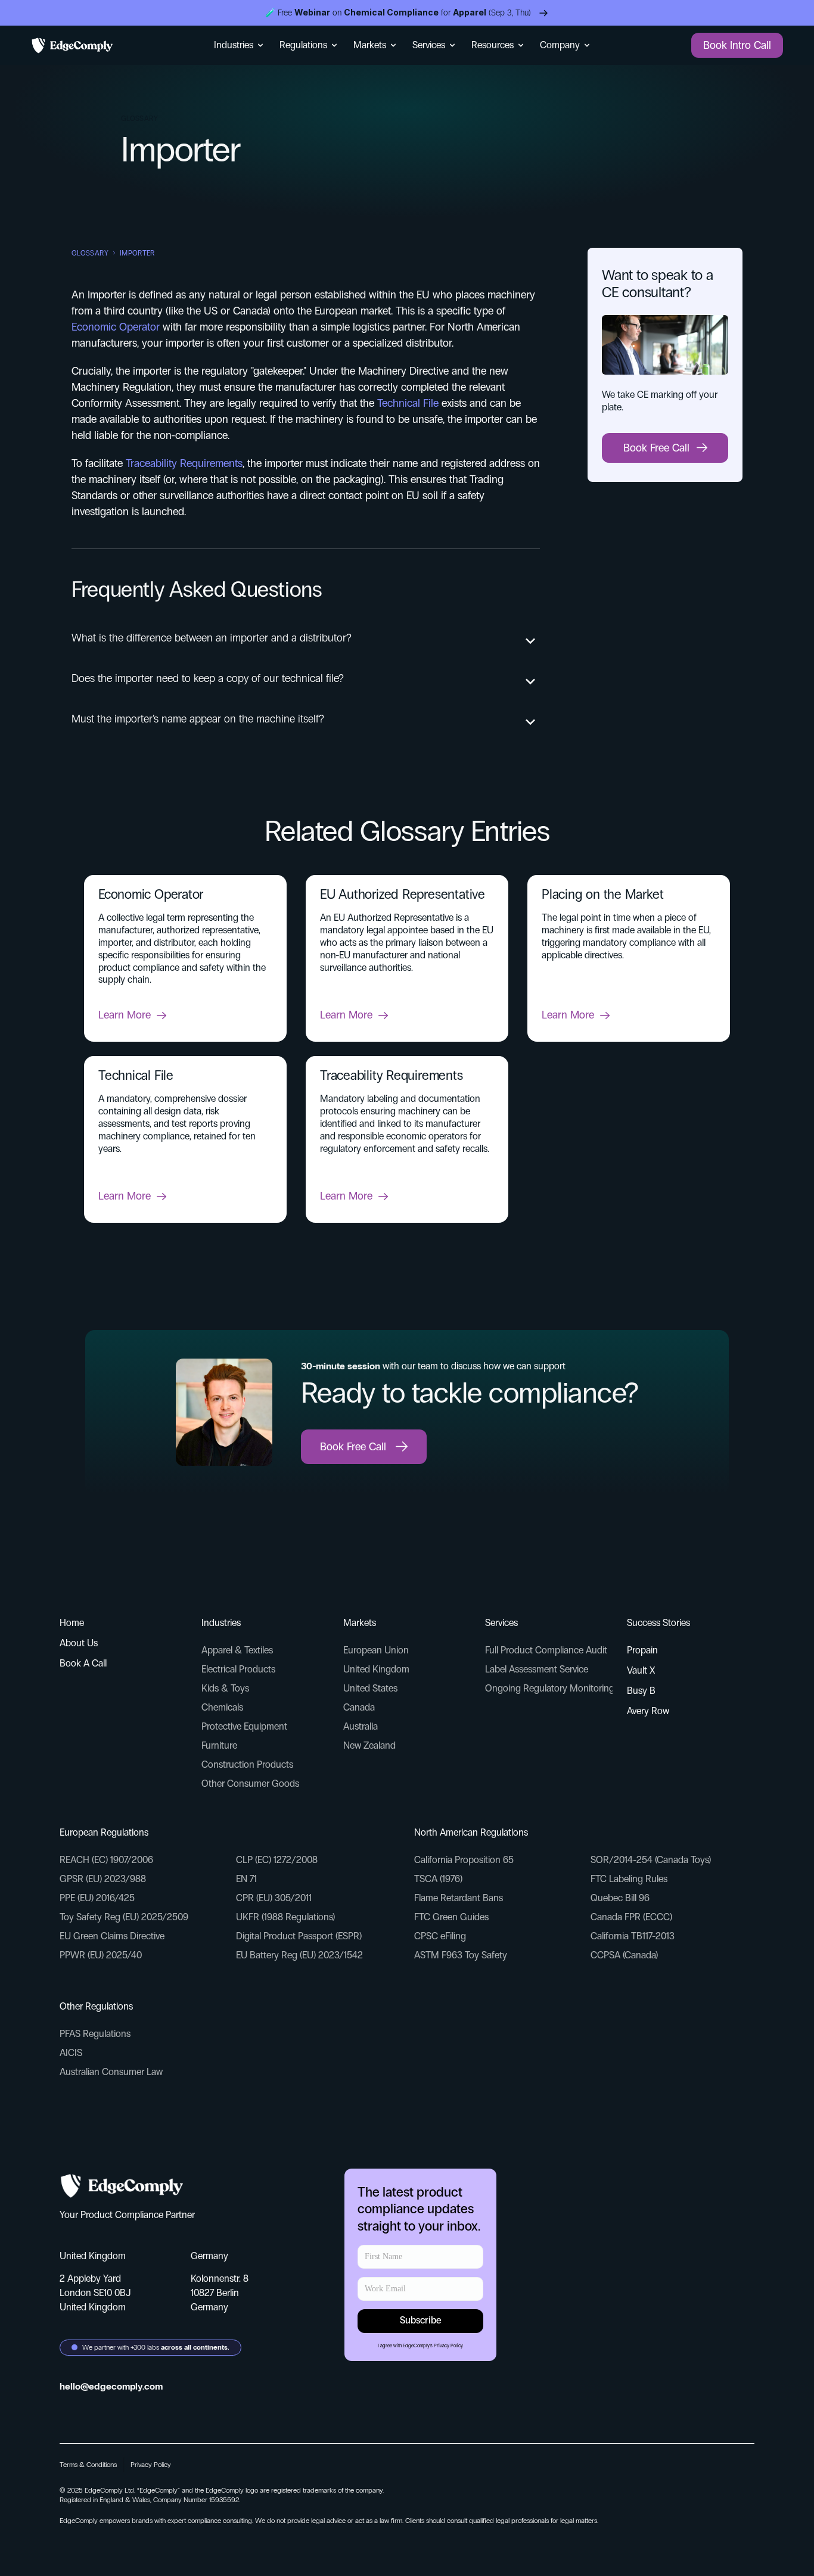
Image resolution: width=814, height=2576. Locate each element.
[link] (185, 1016)
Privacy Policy (448, 2346)
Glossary (90, 253)
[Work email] (420, 2257)
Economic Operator (116, 327)
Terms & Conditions (88, 2465)
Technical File (408, 403)
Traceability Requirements (184, 463)
